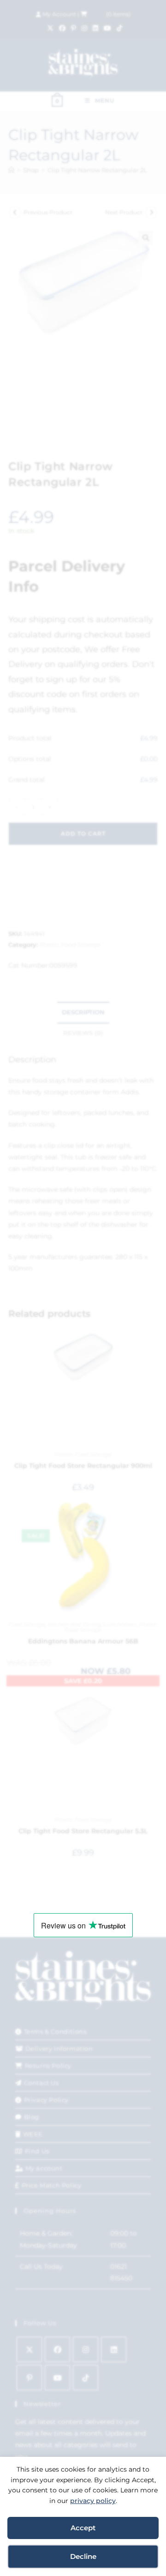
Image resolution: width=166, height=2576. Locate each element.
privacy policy (93, 2501)
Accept (83, 2528)
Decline (83, 2556)
